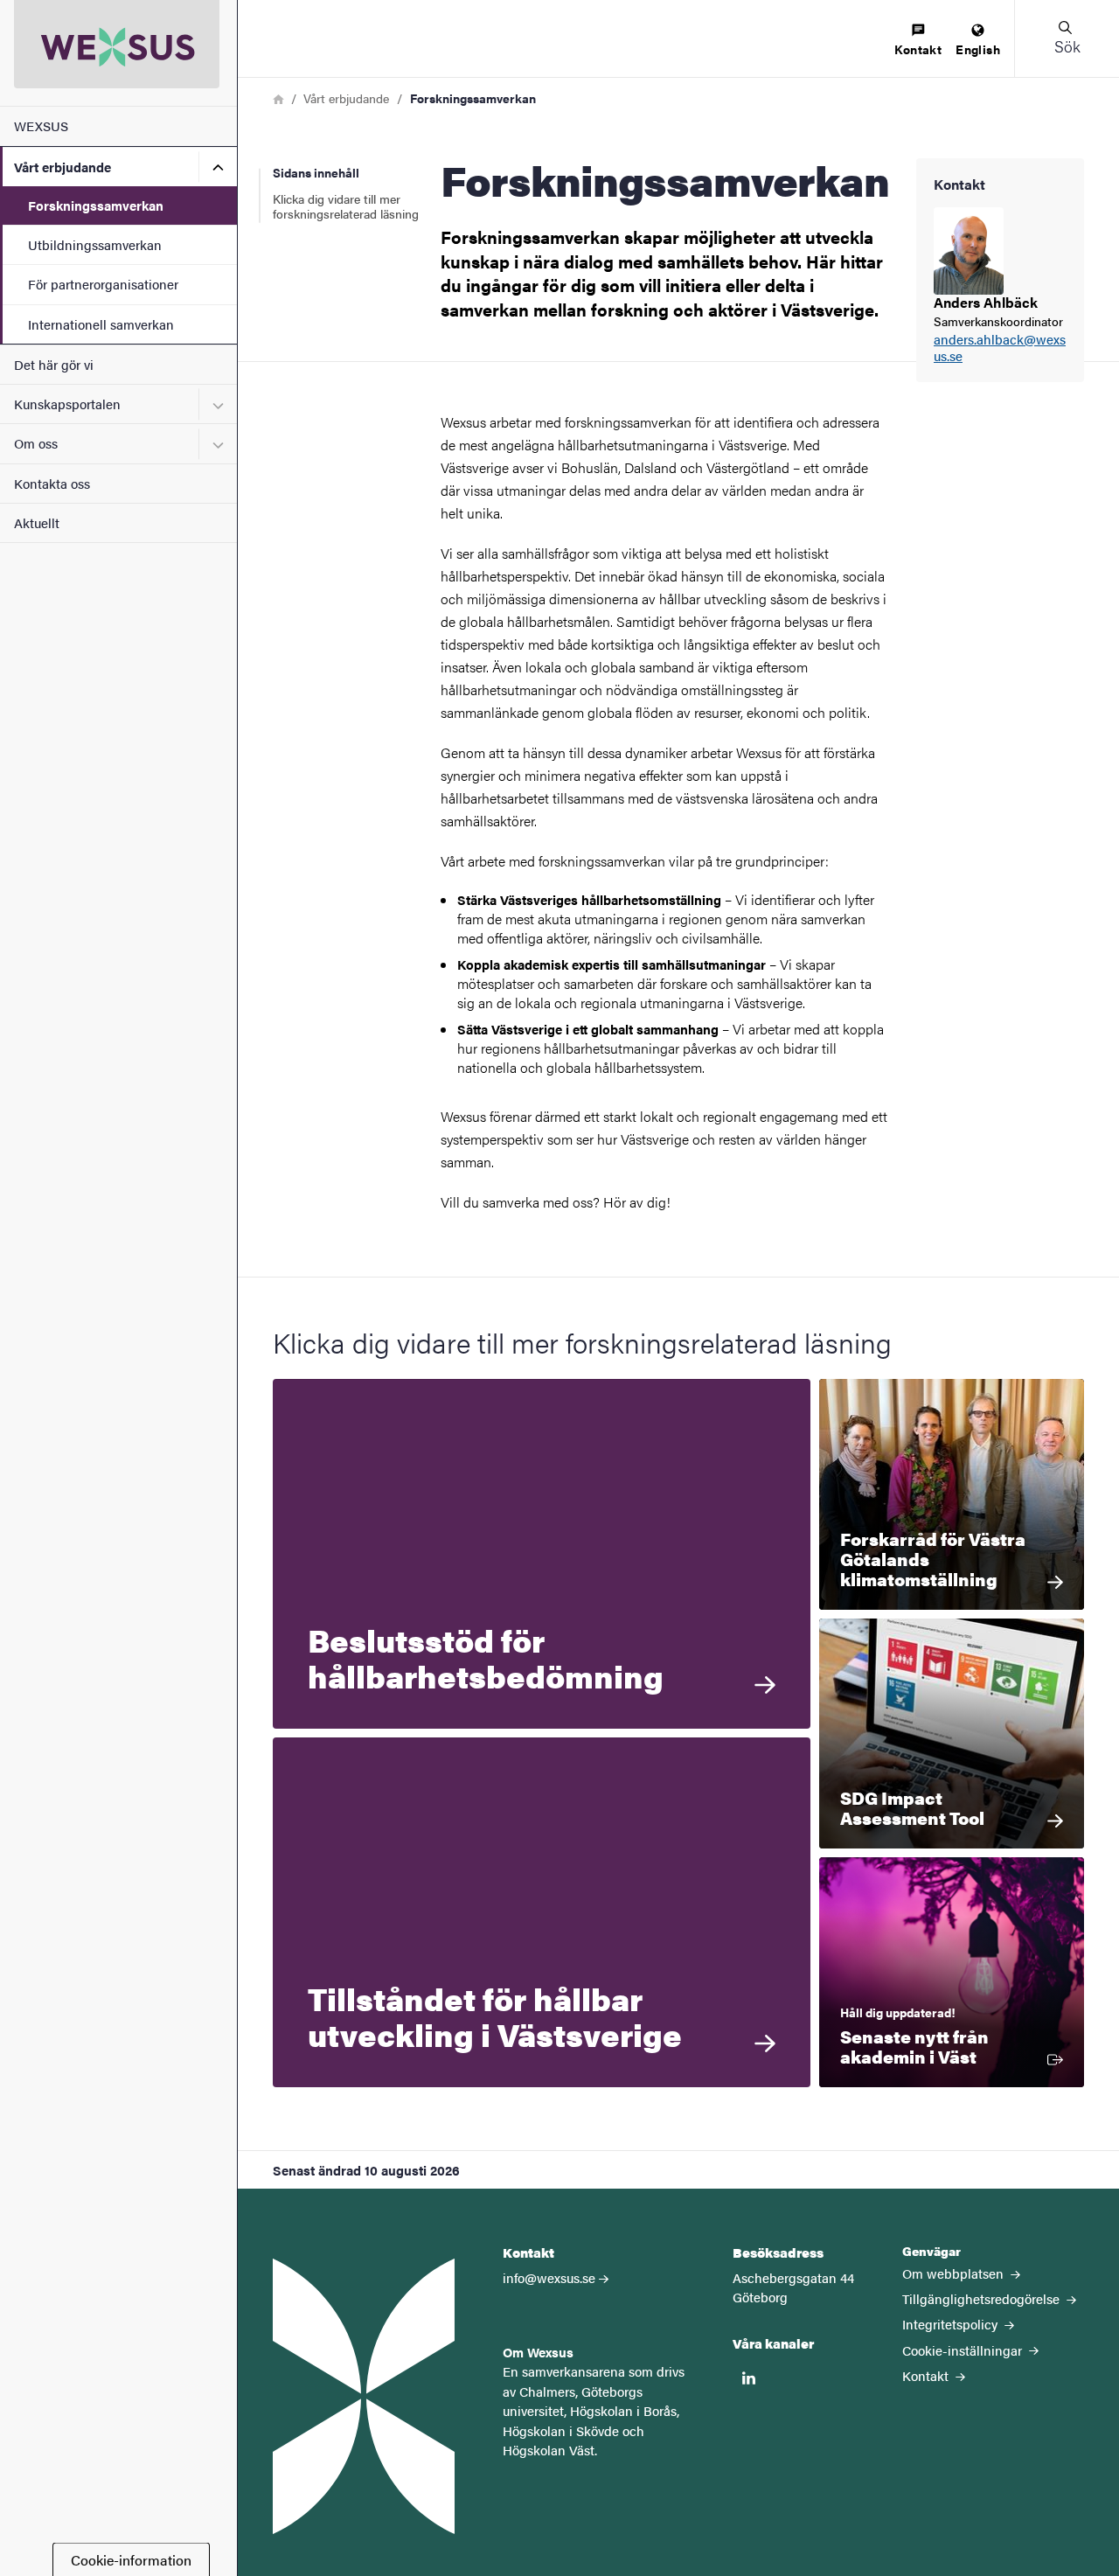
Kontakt (918, 49)
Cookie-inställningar (964, 2350)
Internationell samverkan (101, 324)
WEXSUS (41, 125)
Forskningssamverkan (96, 205)
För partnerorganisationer (103, 284)
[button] (1067, 38)
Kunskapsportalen (67, 404)
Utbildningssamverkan (95, 244)
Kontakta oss (52, 483)
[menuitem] (918, 41)
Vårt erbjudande (63, 167)
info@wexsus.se (549, 2277)
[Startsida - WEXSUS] (118, 53)
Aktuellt (37, 522)
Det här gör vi (54, 364)
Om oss (36, 443)
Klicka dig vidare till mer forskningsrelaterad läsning (346, 206)
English (978, 49)
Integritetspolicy (952, 2324)
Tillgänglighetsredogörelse (983, 2298)
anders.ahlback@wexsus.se (1000, 348)
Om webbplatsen (955, 2273)
